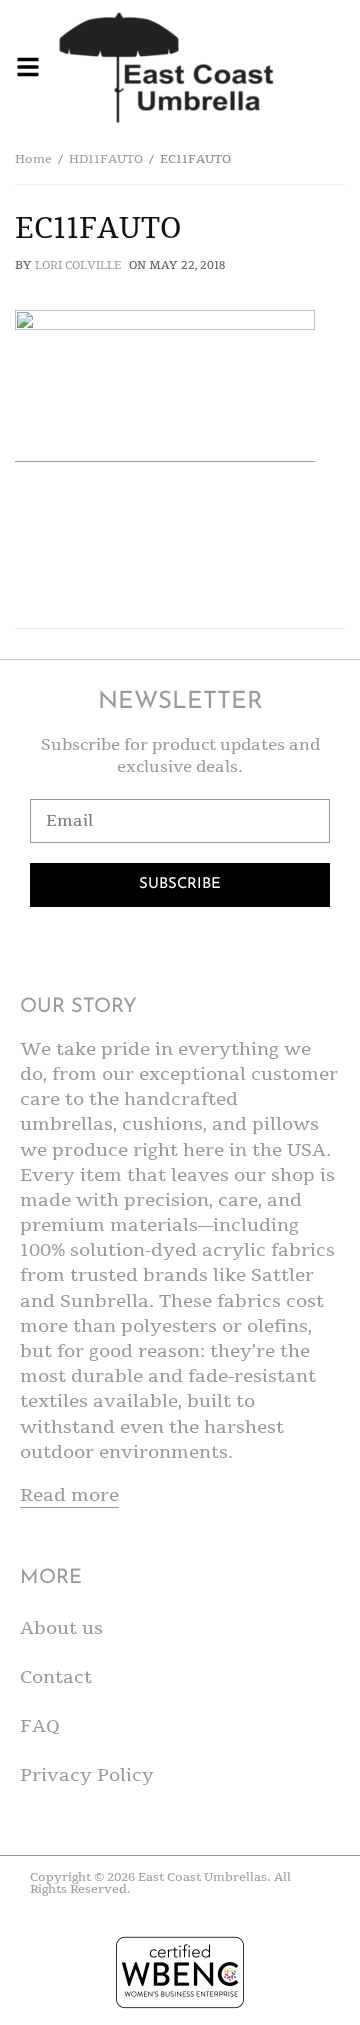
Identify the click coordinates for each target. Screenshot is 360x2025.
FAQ (40, 1726)
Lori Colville (78, 265)
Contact (56, 1677)
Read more (69, 1495)
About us (61, 1628)
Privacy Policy (87, 1775)
